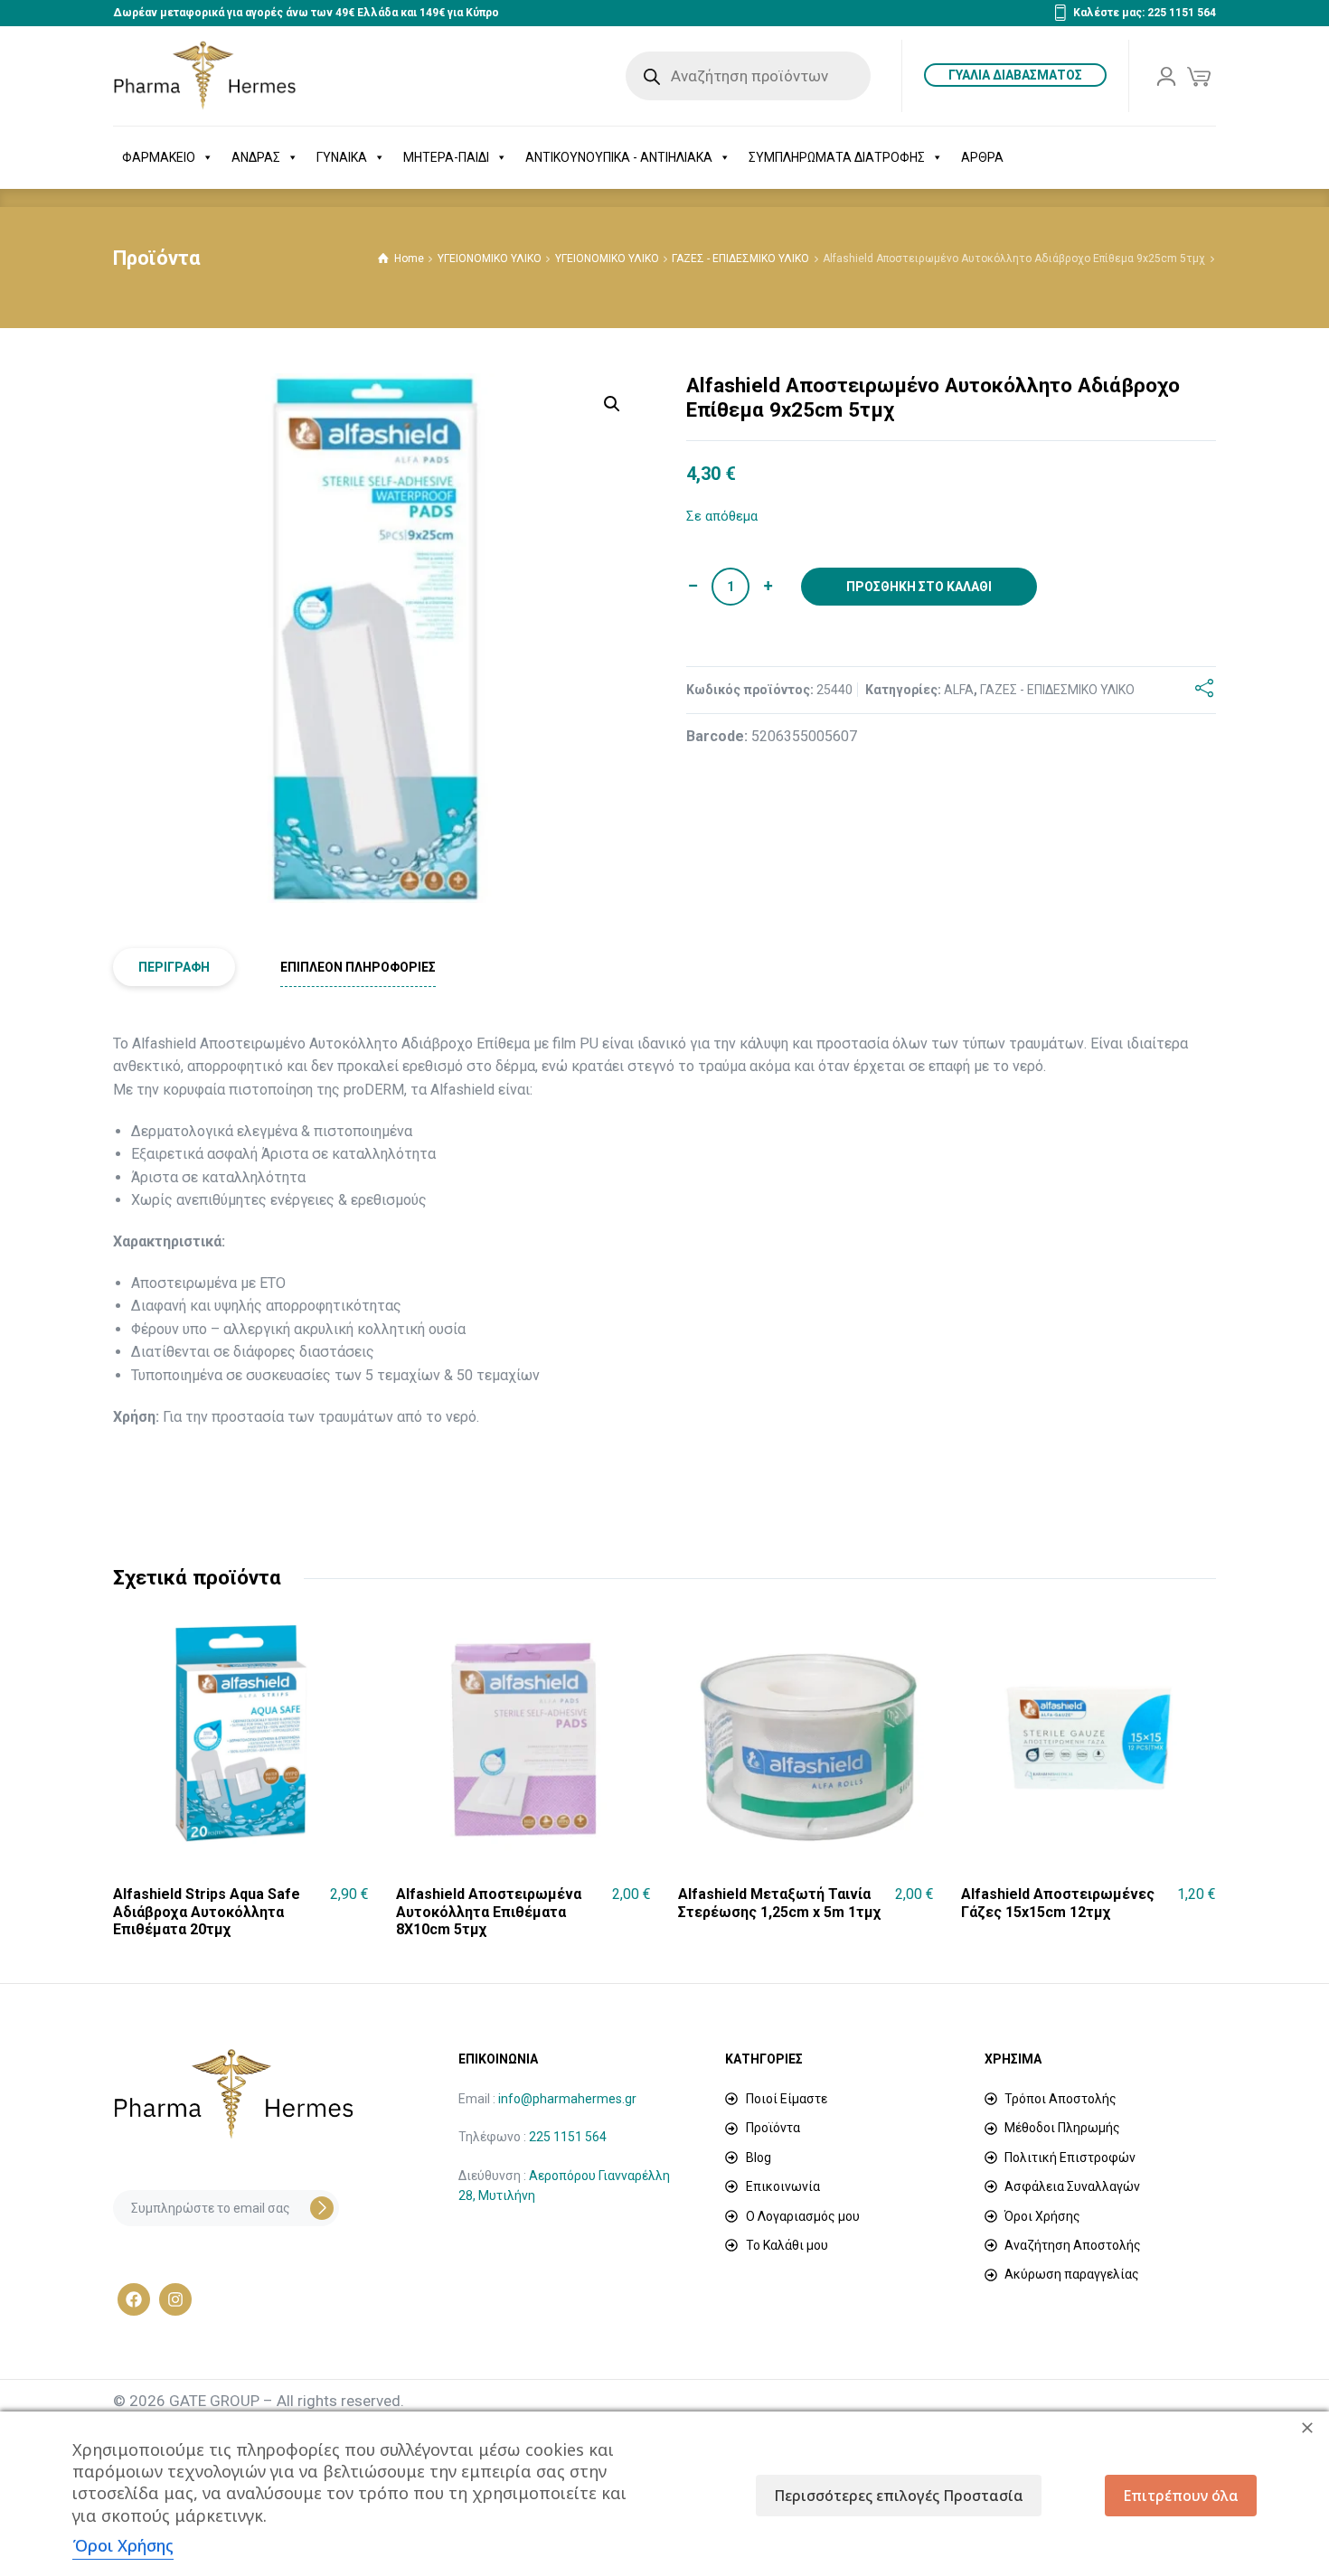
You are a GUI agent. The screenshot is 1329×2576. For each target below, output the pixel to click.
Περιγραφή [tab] (174, 967)
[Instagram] (175, 2299)
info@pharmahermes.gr (567, 2099)
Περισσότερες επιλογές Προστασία (899, 2496)
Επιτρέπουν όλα (1181, 2496)
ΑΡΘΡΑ (982, 157)
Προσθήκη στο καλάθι (919, 587)
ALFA (959, 690)
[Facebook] (134, 2299)
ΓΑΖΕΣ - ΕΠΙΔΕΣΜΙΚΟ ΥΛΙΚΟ (740, 259)
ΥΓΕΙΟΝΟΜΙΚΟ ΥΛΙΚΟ (490, 259)
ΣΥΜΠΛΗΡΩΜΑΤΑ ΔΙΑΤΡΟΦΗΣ (837, 157)
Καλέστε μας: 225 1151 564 (1145, 13)
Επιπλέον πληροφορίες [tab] (358, 967)
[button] (612, 404)
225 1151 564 (568, 2137)
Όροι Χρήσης (123, 2545)
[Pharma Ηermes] (205, 76)
